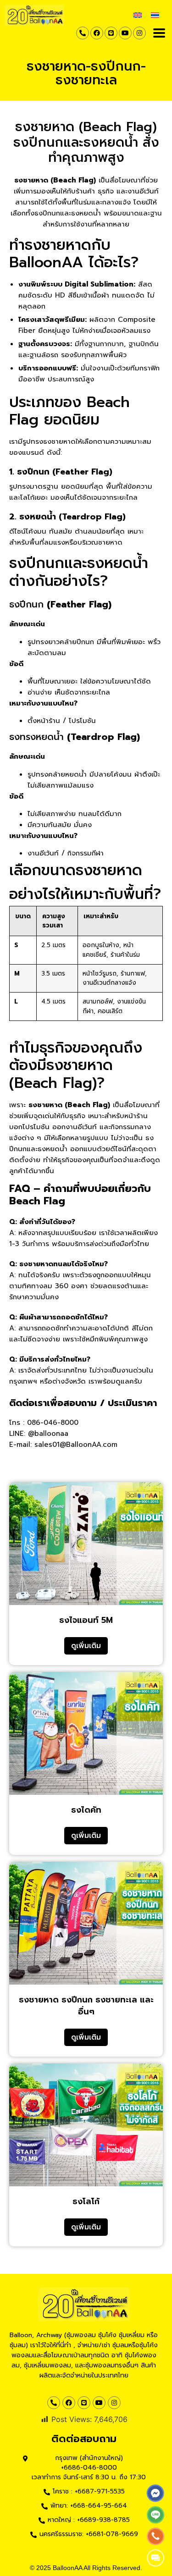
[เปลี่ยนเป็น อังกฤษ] (138, 14)
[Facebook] (97, 33)
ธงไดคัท (86, 1810)
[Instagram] (139, 33)
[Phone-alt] (83, 33)
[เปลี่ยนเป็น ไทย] (155, 14)
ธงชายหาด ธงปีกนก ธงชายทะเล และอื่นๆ (86, 2006)
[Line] (111, 33)
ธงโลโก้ (86, 2201)
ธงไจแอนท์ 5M (86, 1620)
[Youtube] (125, 33)
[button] (159, 33)
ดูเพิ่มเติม (86, 1646)
